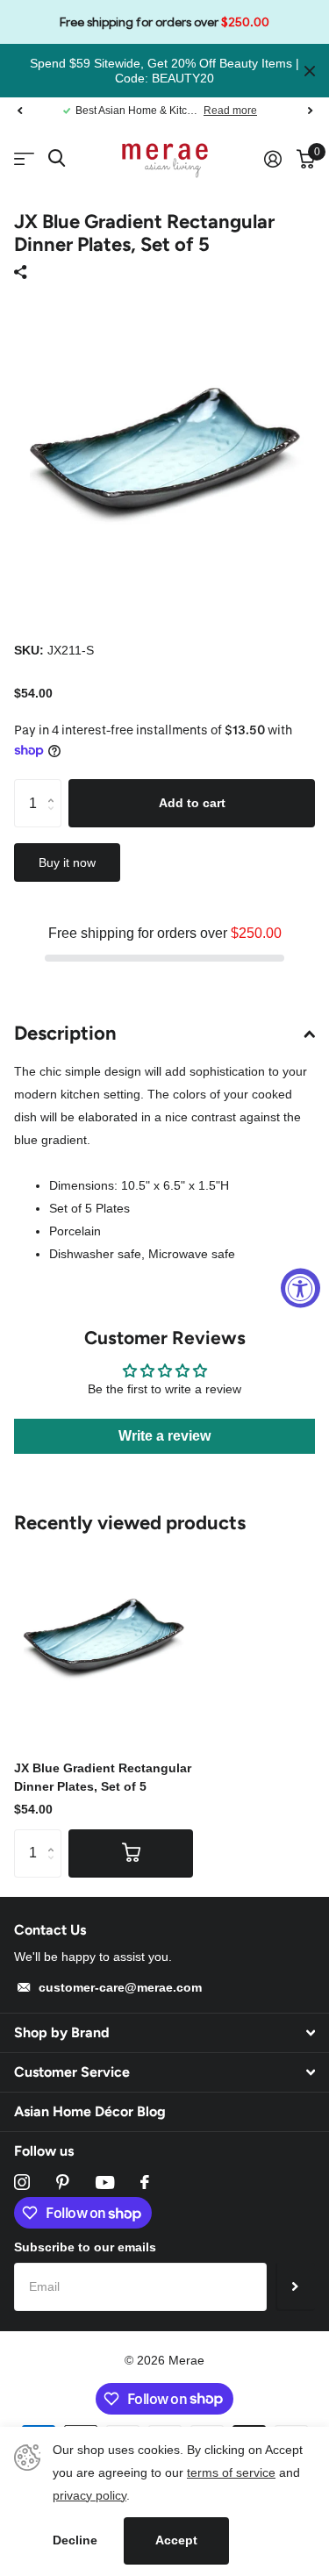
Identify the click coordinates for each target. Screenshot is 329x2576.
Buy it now (67, 862)
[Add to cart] (131, 1853)
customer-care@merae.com (120, 1987)
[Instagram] (22, 2182)
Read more (230, 111)
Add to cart (192, 803)
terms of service (231, 2472)
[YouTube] (105, 2182)
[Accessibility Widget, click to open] (300, 1288)
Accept (176, 2540)
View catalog (24, 159)
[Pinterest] (63, 2182)
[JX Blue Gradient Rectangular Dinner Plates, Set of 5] (104, 1635)
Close (310, 71)
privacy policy (89, 2495)
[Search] (57, 158)
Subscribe (295, 2286)
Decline (75, 2540)
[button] (19, 111)
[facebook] (145, 2182)
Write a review (164, 1436)
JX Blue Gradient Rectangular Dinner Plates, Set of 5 (103, 1777)
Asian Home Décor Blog (90, 2111)
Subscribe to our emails (85, 2247)
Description (65, 1033)
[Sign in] (272, 159)
